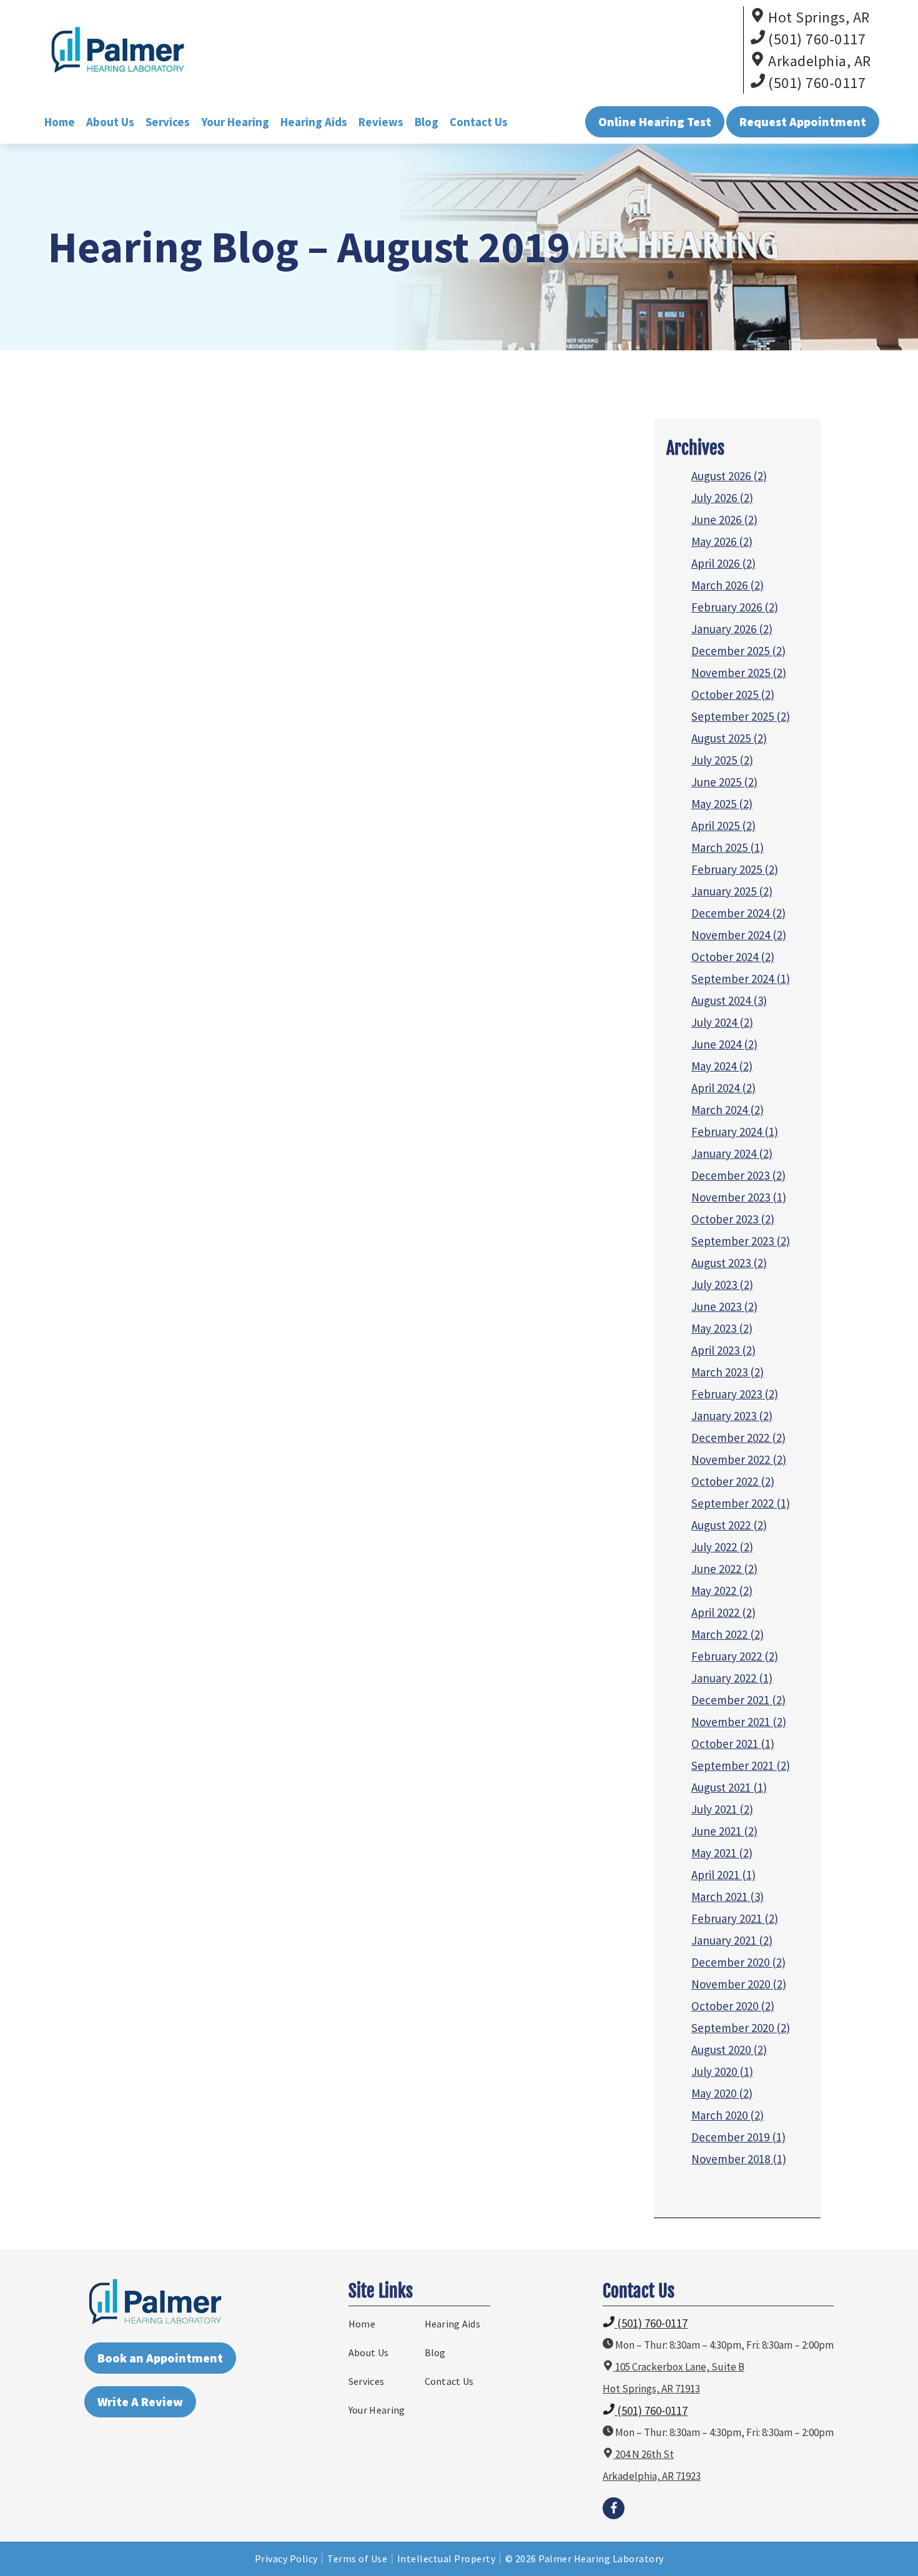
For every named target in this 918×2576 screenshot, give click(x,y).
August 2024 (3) (729, 1000)
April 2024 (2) (723, 1088)
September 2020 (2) (741, 2028)
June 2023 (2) (724, 1306)
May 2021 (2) (722, 1853)
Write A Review (140, 2401)
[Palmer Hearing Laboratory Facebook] (614, 2508)
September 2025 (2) (741, 716)
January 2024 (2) (732, 1153)
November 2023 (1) (739, 1197)
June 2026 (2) (724, 520)
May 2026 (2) (722, 541)
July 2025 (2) (722, 760)
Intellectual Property (447, 2559)
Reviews (381, 122)
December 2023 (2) (738, 1175)
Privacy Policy (286, 2559)
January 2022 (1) (732, 1678)
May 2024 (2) (722, 1066)
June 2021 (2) (724, 1831)
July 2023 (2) (722, 1285)
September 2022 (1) (741, 1503)
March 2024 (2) (728, 1110)
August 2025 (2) (729, 738)
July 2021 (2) (722, 1809)
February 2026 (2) (735, 607)
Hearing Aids (314, 122)
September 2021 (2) (741, 1765)
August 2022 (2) (729, 1525)
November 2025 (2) (739, 673)
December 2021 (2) (738, 1700)
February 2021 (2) (735, 1918)
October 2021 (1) (733, 1744)
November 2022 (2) (739, 1459)
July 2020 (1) (722, 2071)
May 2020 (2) (722, 2093)
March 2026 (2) (728, 585)
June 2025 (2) (724, 782)
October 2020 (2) (733, 2006)
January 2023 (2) (732, 1416)
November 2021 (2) (739, 1722)
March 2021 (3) (728, 1897)
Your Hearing (235, 122)
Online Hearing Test (655, 121)
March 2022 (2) (728, 1634)
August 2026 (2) (729, 476)
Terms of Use (357, 2559)
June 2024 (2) (724, 1044)
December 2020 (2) (738, 1962)
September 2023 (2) (741, 1241)
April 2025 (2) (723, 826)
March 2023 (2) (728, 1372)
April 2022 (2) (723, 1612)
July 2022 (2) (722, 1547)
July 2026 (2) (722, 498)
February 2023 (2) (735, 1394)
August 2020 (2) (729, 2050)
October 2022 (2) (733, 1481)
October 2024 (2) (733, 957)
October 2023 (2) (733, 1219)
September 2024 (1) (741, 979)
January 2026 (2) (732, 629)
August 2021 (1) (729, 1787)
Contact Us (479, 122)
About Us (110, 122)
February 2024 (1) (735, 1132)
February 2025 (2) (735, 869)
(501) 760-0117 (816, 39)
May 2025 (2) (722, 804)
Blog (427, 122)
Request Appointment (803, 121)
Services (168, 122)
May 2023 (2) (722, 1328)
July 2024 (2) (722, 1022)
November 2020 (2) (739, 1984)
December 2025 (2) (738, 651)
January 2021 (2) (732, 1940)
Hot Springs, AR (817, 17)
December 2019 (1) (738, 2137)
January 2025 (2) (732, 891)
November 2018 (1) (739, 2159)
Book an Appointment (160, 2358)
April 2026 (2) (723, 563)
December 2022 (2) (738, 1438)
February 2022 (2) (735, 1656)
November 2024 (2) (739, 935)
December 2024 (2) (738, 913)
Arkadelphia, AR (818, 61)
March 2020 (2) (728, 2115)
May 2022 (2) (722, 1591)
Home (60, 122)
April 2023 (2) (723, 1350)
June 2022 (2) (724, 1569)
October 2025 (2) (733, 694)
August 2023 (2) (729, 1263)
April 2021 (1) (723, 1875)
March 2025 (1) (728, 847)
